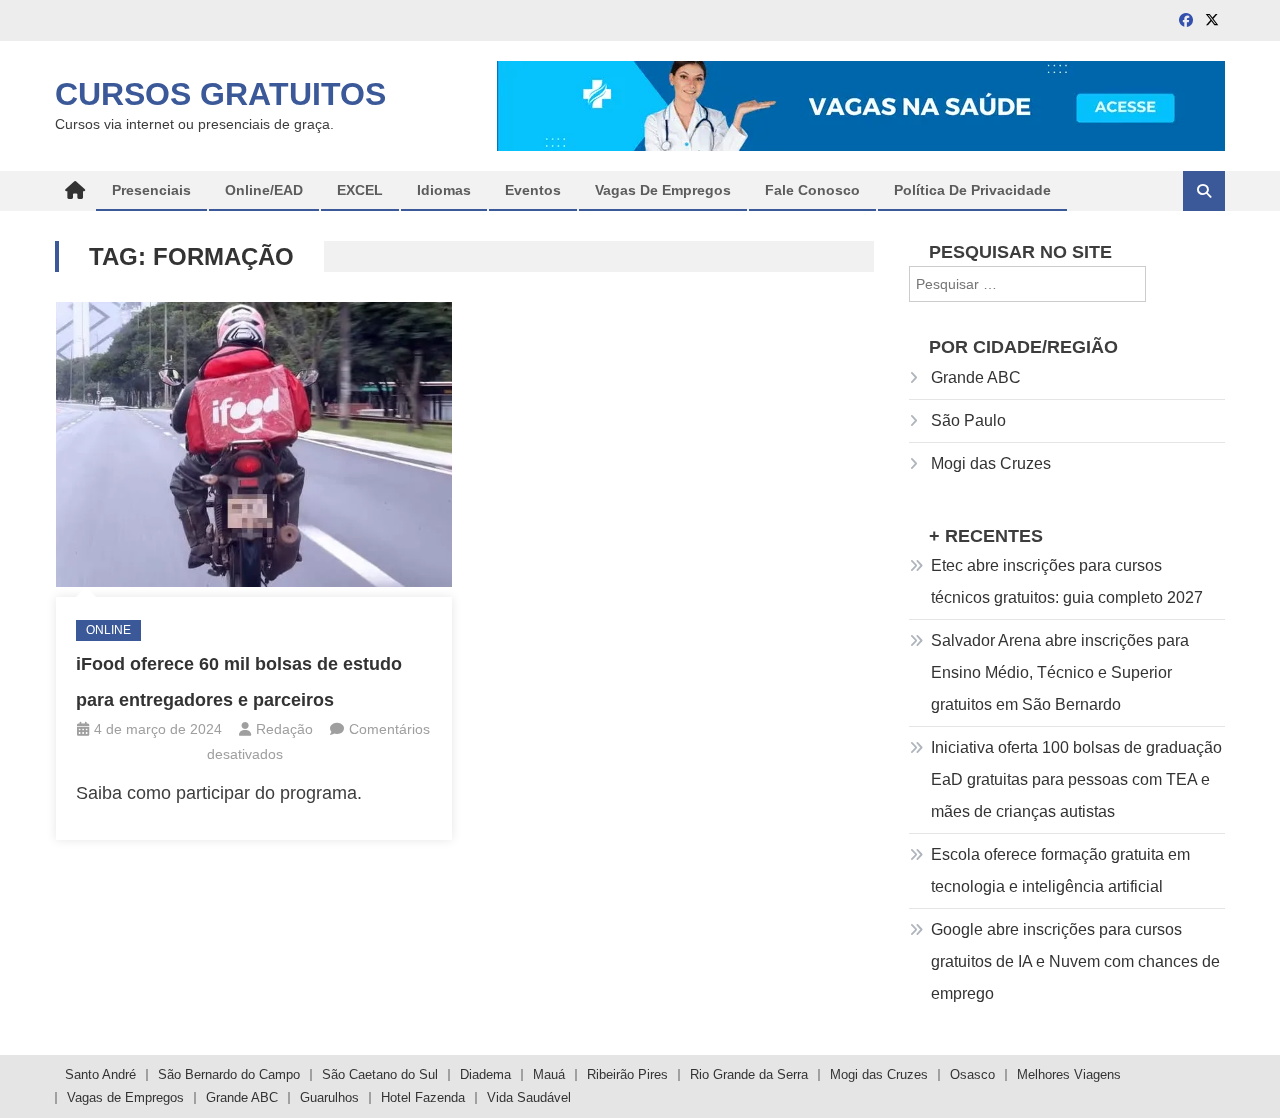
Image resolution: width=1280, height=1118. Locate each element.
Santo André (100, 1074)
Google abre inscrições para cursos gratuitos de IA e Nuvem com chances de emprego (1075, 961)
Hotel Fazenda (423, 1097)
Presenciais (151, 190)
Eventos (533, 190)
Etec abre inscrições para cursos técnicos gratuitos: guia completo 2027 (1067, 581)
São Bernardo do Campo (229, 1074)
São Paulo (968, 420)
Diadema (485, 1074)
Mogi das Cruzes (991, 463)
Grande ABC (976, 377)
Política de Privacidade (972, 190)
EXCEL (360, 190)
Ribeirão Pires (627, 1074)
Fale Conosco (812, 190)
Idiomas (444, 190)
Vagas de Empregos (663, 190)
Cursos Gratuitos (220, 94)
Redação (284, 729)
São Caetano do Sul (380, 1074)
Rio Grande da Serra (749, 1074)
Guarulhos (329, 1097)
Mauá (549, 1074)
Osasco (972, 1074)
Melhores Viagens (1069, 1074)
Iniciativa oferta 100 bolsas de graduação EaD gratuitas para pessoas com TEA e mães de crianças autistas (1076, 779)
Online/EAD (264, 190)
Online (108, 630)
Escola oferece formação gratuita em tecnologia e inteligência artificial (1060, 870)
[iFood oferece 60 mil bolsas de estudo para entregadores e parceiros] (254, 444)
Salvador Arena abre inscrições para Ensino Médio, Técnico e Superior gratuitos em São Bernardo (1060, 672)
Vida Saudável (529, 1097)
